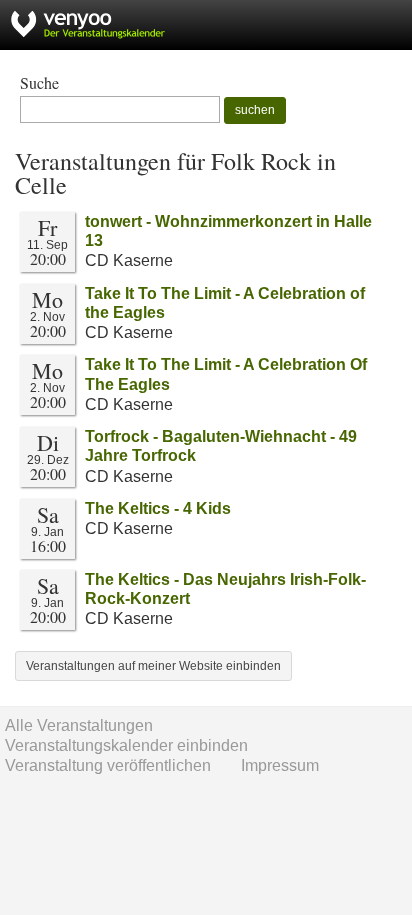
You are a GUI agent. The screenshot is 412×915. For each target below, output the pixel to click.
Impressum (280, 765)
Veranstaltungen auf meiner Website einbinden (153, 666)
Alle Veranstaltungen (79, 725)
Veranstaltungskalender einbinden (126, 745)
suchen (255, 110)
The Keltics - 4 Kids (158, 508)
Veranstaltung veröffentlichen (108, 765)
